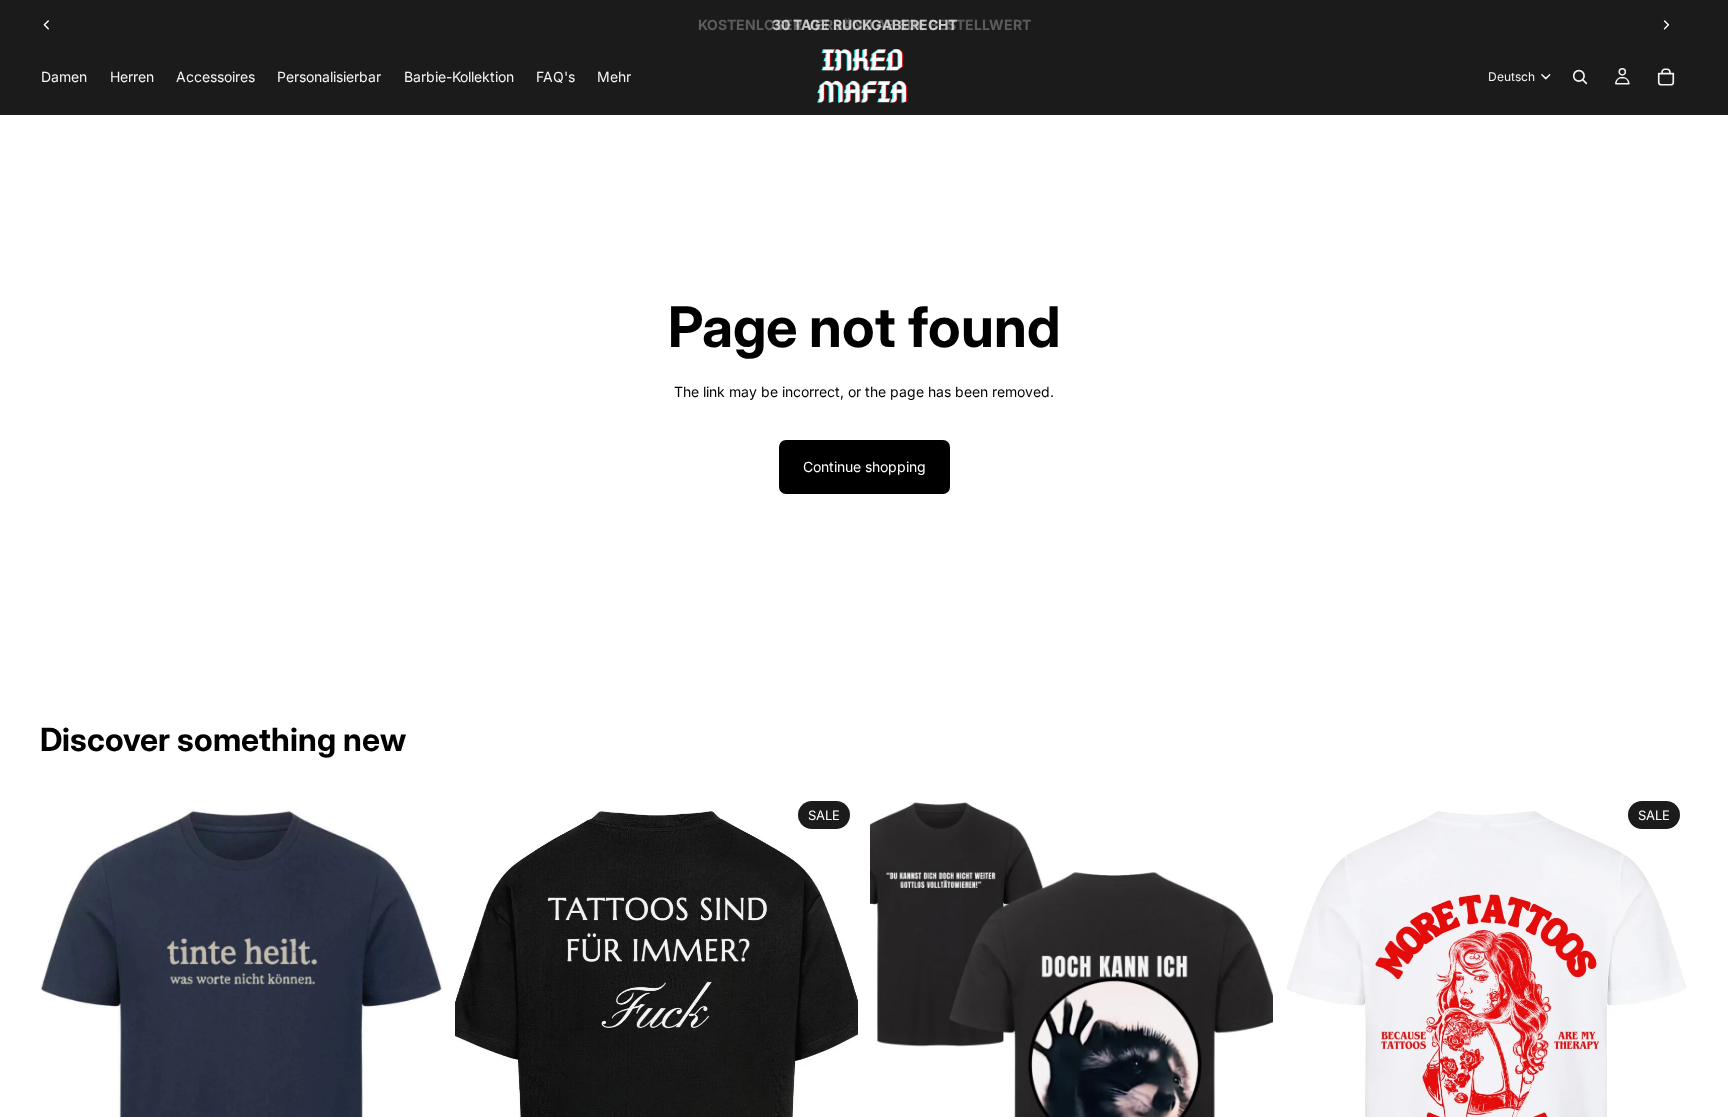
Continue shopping (864, 466)
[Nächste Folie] (1666, 25)
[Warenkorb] (1666, 77)
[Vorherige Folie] (47, 25)
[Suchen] (1580, 77)
